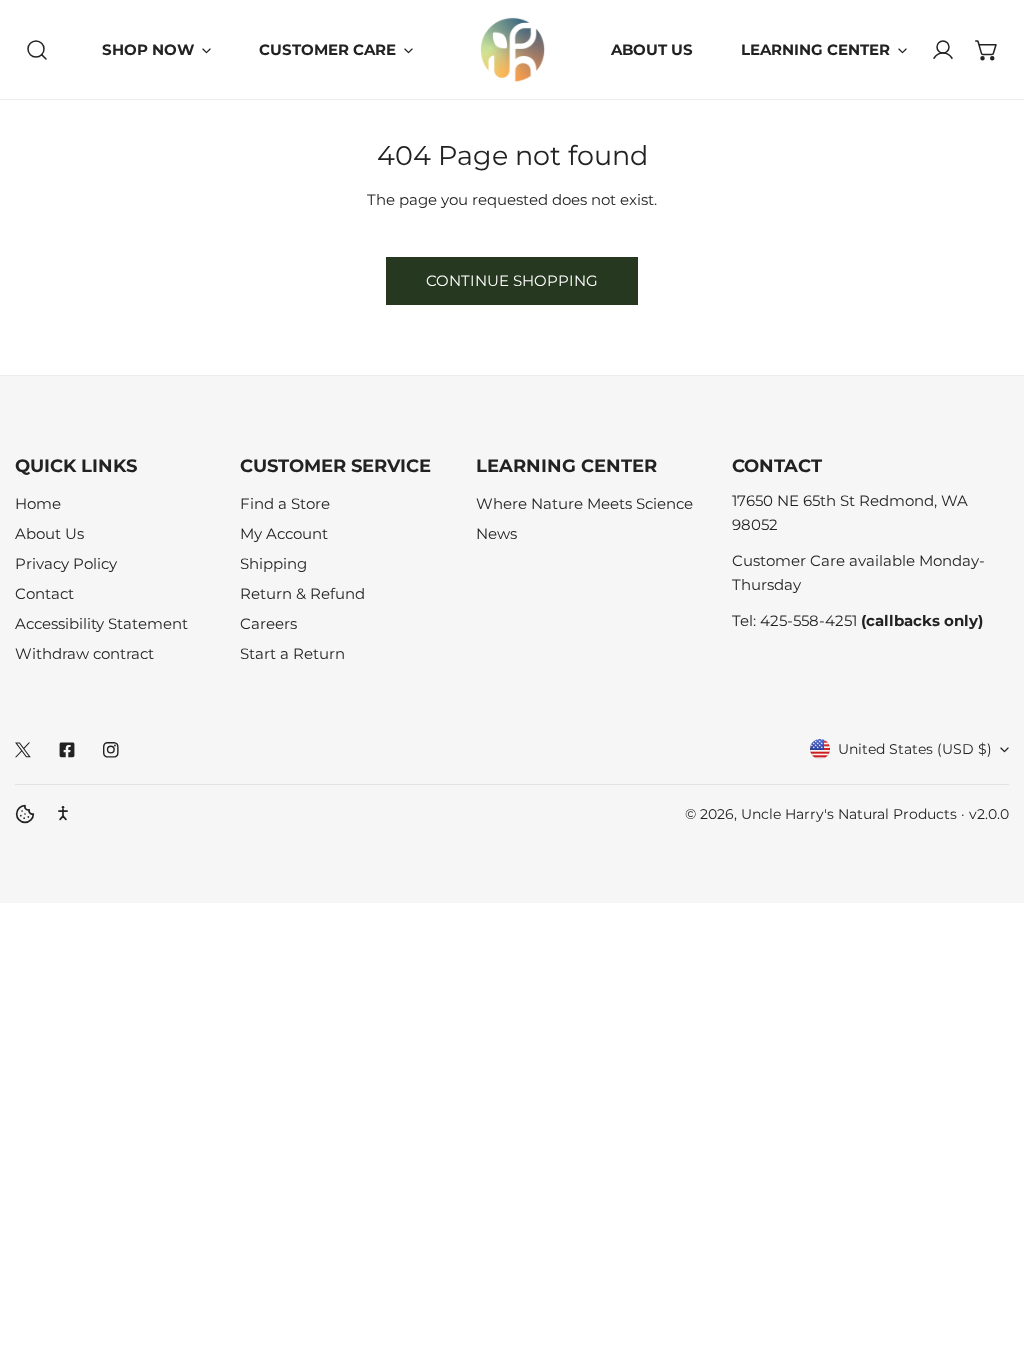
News (496, 533)
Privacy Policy (66, 563)
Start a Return (292, 653)
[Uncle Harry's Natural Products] (512, 49)
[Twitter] (23, 750)
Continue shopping (512, 280)
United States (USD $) (915, 749)
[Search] (37, 50)
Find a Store (285, 503)
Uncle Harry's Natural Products (851, 814)
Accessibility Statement (101, 623)
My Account (284, 533)
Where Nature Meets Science (584, 503)
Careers (268, 623)
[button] (987, 50)
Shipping (273, 563)
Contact (44, 593)
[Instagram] (111, 750)
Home (38, 503)
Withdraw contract (84, 653)
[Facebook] (67, 750)
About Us (49, 533)
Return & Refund (302, 593)
